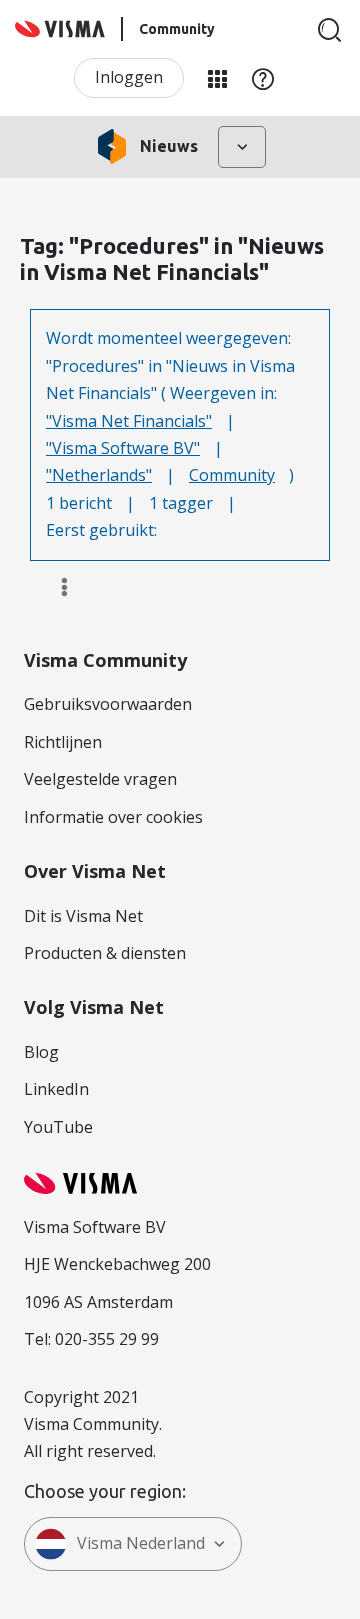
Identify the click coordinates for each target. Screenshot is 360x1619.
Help (263, 78)
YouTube (58, 1127)
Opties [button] (55, 587)
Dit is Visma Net (83, 916)
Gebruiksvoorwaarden (108, 704)
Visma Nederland (141, 1543)
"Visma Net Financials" (129, 421)
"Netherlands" (99, 475)
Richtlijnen (63, 742)
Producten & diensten (105, 953)
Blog (41, 1052)
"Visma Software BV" (123, 448)
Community (232, 475)
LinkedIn (56, 1089)
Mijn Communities (217, 78)
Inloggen (129, 77)
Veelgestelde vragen (100, 779)
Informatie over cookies (113, 817)
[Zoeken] (330, 30)
